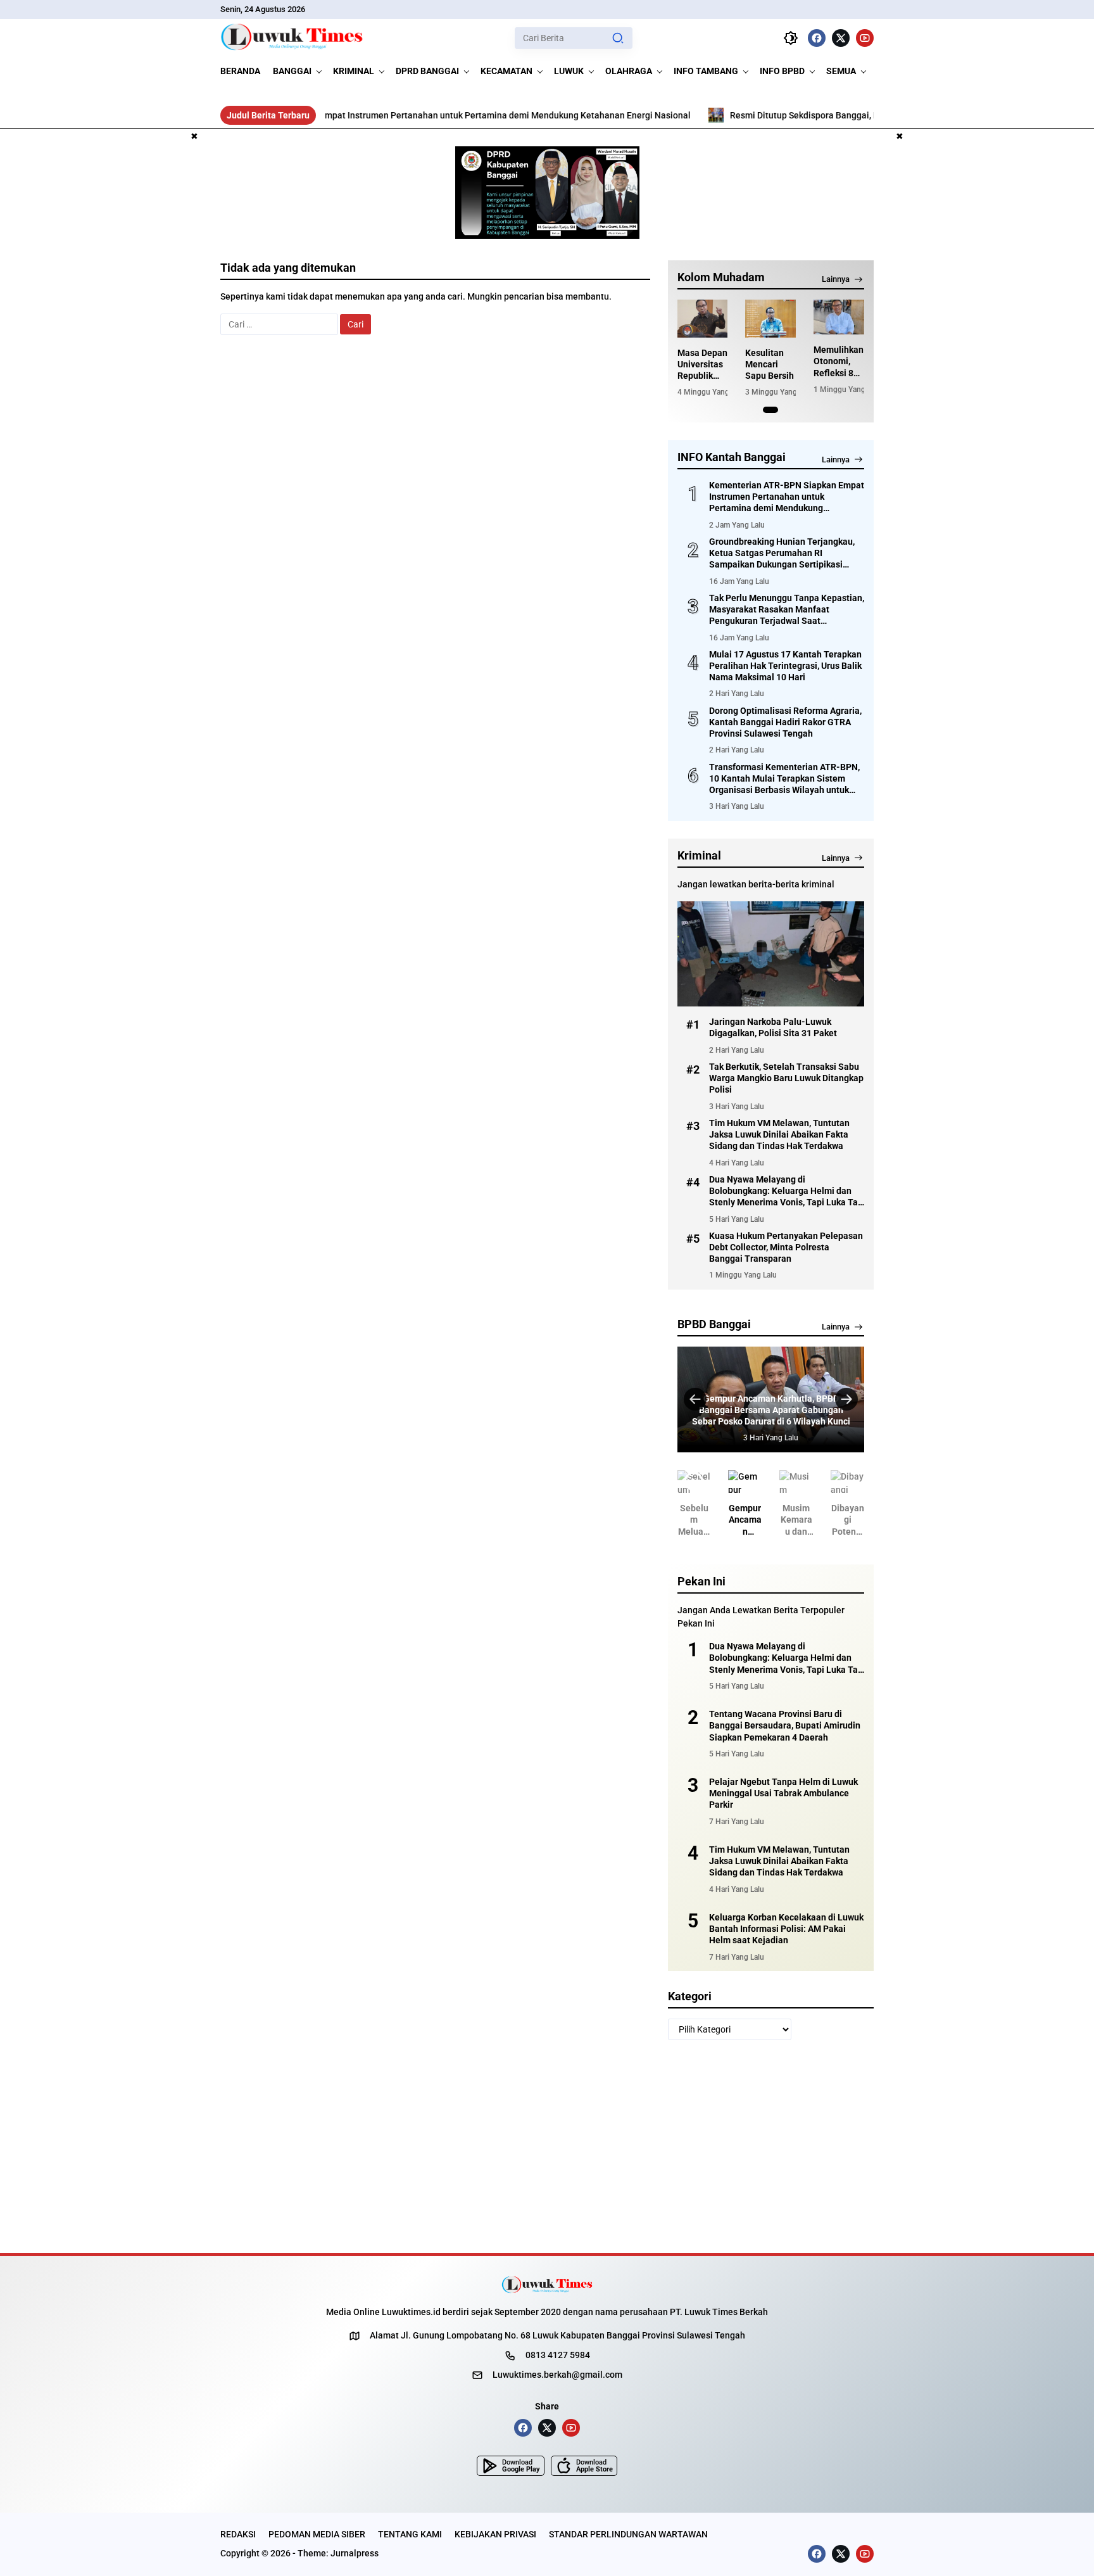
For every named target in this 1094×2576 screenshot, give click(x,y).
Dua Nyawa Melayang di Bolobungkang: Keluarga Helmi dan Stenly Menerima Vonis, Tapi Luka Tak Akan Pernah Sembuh (786, 1191)
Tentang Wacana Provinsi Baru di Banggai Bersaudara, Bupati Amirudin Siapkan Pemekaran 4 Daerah (785, 1725)
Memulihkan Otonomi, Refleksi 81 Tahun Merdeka (839, 362)
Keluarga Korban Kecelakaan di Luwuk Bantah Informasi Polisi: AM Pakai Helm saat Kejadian (786, 1929)
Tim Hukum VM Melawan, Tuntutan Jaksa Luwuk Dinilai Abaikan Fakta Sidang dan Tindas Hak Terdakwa (779, 1134)
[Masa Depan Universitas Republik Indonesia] (703, 319)
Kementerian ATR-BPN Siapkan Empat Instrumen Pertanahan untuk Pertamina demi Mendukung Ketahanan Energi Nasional (345, 115)
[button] (618, 38)
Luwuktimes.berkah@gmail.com (557, 2375)
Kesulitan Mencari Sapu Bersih (770, 364)
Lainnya (836, 279)
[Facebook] (817, 38)
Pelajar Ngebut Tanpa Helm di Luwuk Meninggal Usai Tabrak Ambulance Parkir (783, 1793)
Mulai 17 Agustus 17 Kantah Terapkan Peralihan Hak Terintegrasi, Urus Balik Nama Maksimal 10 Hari (785, 666)
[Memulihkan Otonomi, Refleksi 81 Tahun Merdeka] (839, 317)
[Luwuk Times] (292, 38)
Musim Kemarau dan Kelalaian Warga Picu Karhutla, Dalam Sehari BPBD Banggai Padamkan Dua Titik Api (796, 1520)
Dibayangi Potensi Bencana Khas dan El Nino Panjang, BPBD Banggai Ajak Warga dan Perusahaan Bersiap (848, 1520)
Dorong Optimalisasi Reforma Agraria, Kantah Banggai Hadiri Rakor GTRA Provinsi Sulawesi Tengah (785, 722)
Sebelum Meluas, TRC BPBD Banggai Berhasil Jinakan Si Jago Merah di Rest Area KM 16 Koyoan (694, 1520)
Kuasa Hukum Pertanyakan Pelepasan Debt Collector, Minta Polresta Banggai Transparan (786, 1247)
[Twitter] (841, 38)
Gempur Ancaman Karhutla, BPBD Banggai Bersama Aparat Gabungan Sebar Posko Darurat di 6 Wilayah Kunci (771, 1410)
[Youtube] (865, 38)
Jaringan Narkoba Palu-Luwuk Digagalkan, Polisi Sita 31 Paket (773, 1027)
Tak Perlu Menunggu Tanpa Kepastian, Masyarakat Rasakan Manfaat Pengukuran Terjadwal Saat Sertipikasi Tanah (787, 610)
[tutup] (194, 137)
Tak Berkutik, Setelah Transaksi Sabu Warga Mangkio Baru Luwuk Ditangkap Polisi (786, 1078)
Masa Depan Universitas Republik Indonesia (702, 365)
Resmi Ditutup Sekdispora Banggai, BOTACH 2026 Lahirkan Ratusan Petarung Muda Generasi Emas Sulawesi (852, 115)
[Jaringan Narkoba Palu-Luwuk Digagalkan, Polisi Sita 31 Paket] (771, 954)
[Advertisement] (165, 382)
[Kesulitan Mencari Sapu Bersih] (770, 319)
